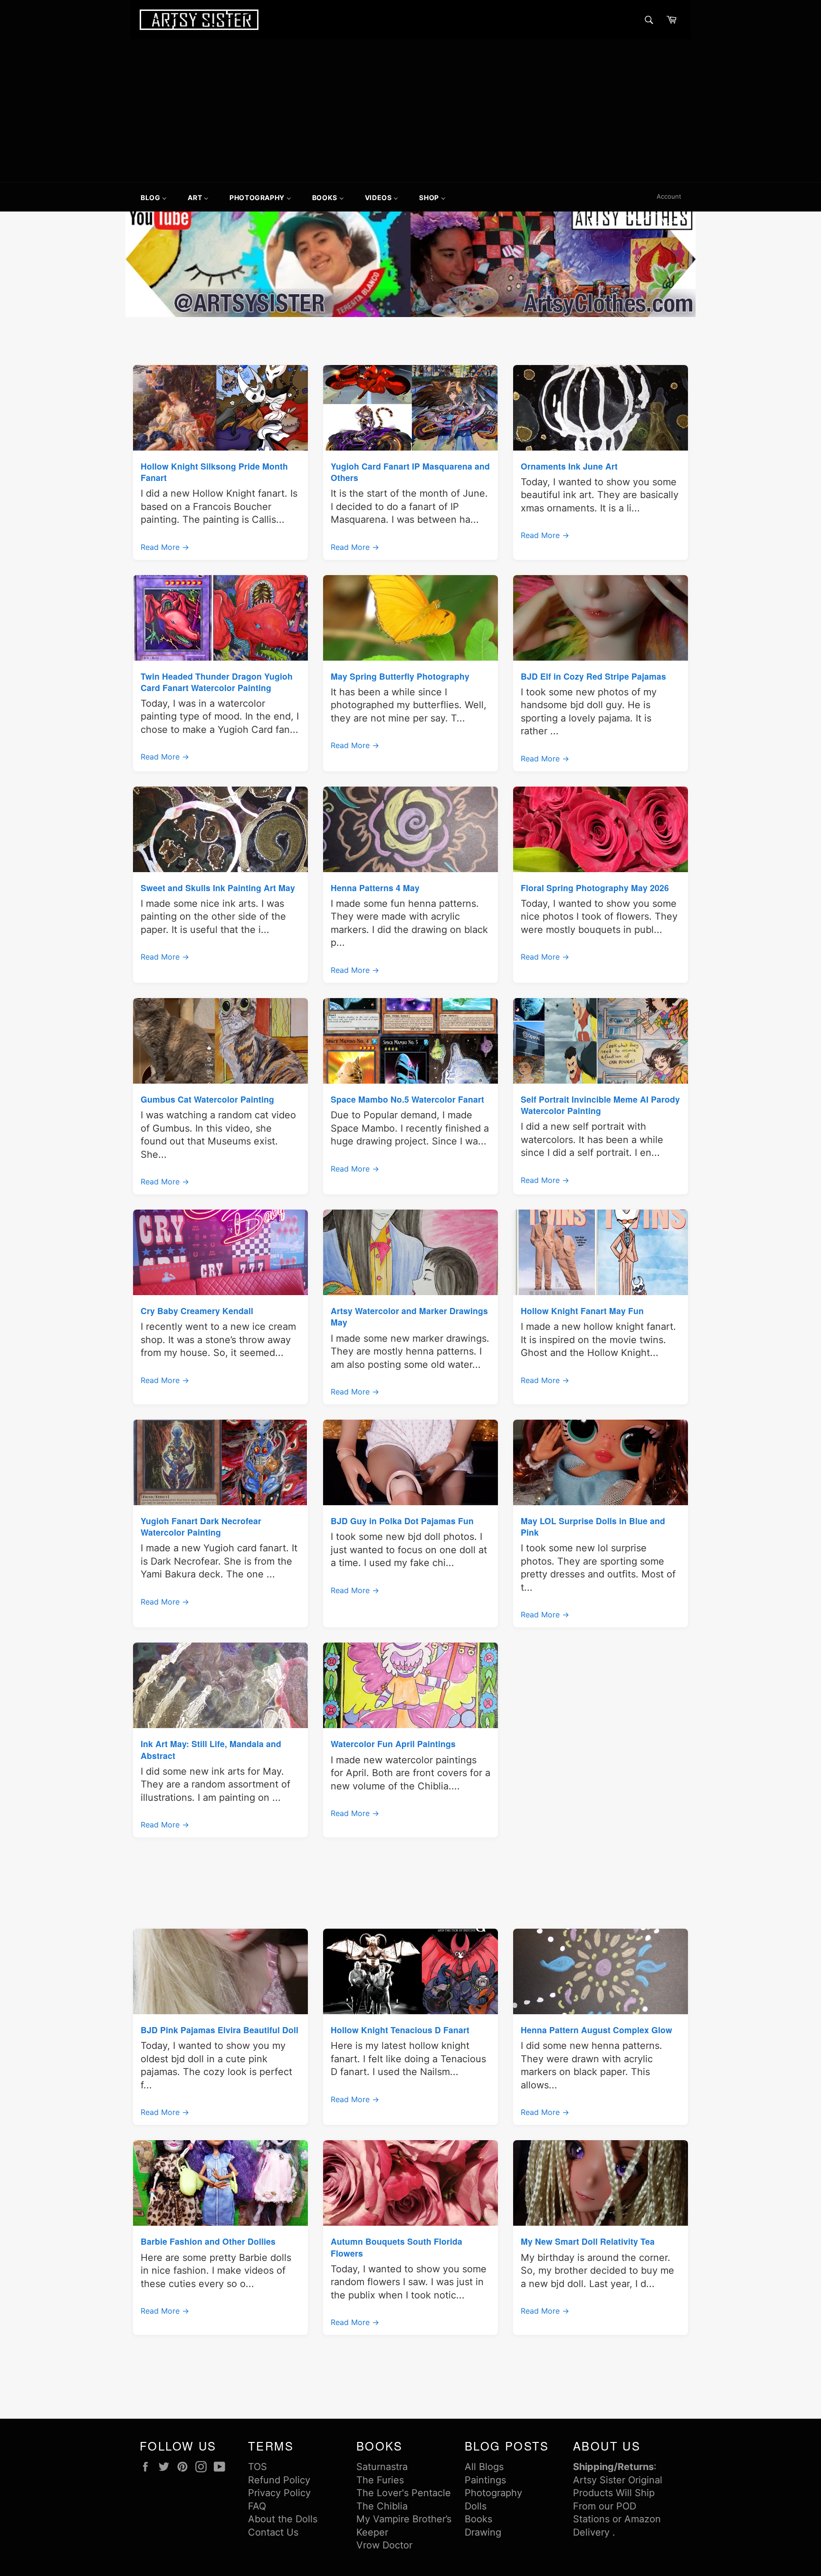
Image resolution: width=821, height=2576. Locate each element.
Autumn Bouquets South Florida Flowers (396, 2247)
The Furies (380, 2480)
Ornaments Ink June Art (569, 466)
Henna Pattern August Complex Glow (597, 2030)
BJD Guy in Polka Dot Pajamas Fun (402, 1521)
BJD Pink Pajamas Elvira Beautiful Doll (220, 2030)
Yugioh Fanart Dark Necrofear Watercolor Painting (201, 1526)
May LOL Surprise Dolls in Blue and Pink (593, 1526)
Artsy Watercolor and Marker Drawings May (409, 1316)
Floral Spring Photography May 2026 (595, 888)
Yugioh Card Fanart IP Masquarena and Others (410, 472)
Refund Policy (279, 2480)
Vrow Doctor (384, 2545)
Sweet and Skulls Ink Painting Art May (218, 888)
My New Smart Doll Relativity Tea (588, 2241)
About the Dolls (283, 2519)
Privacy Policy (279, 2493)
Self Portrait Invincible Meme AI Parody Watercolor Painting (600, 1105)
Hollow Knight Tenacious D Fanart (400, 2030)
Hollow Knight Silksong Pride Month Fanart (214, 472)
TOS (258, 2467)
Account (669, 196)
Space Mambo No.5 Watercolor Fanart (407, 1099)
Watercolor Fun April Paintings (393, 1744)
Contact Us (273, 2532)
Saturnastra (382, 2467)
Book (476, 2519)
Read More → (165, 547)
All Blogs (484, 2467)
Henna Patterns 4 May (375, 888)
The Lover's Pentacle (404, 2493)
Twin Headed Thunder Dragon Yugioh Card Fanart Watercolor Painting (217, 682)
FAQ (257, 2506)
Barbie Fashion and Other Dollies (208, 2241)
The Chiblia (382, 2506)
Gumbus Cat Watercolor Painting (207, 1099)
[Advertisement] (410, 111)
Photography (493, 2493)
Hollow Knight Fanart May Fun (582, 1311)
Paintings (485, 2480)
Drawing (483, 2532)
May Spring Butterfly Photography (400, 676)
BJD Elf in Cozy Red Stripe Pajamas (593, 676)
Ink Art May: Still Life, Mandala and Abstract (211, 1749)
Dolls (476, 2506)
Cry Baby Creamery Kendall (197, 1311)
